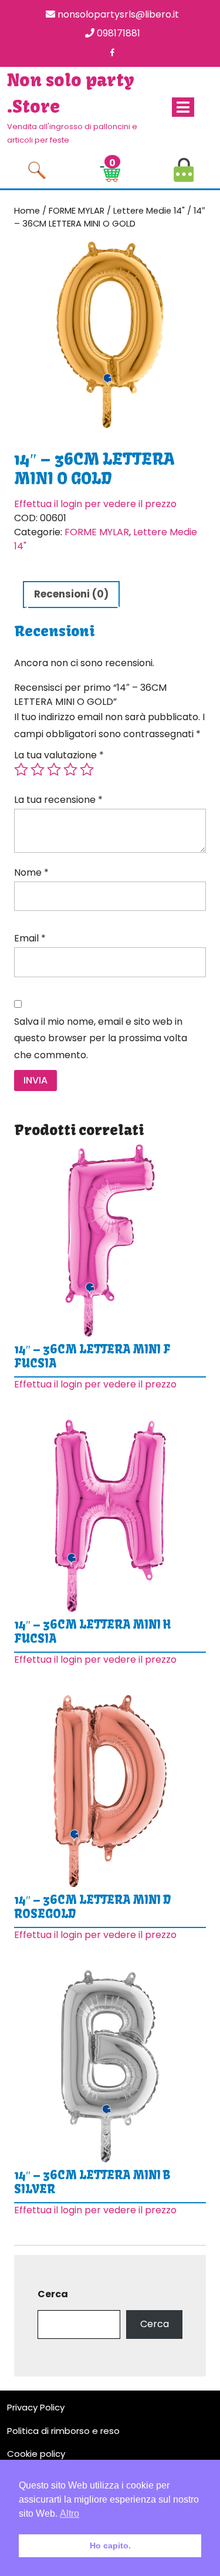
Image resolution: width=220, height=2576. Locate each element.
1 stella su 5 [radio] (21, 769)
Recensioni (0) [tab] (71, 594)
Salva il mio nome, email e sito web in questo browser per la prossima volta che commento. (101, 1039)
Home (27, 211)
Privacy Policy (36, 2407)
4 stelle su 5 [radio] (70, 769)
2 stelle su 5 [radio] (38, 769)
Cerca (53, 2294)
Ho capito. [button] (110, 2545)
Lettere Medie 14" (149, 211)
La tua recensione (58, 800)
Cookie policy (36, 2454)
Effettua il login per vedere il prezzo (95, 504)
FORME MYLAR (77, 211)
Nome (31, 872)
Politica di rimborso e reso (63, 2431)
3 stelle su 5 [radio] (54, 769)
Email (30, 938)
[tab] (183, 107)
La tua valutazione (59, 755)
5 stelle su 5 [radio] (87, 769)
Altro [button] (70, 2513)
